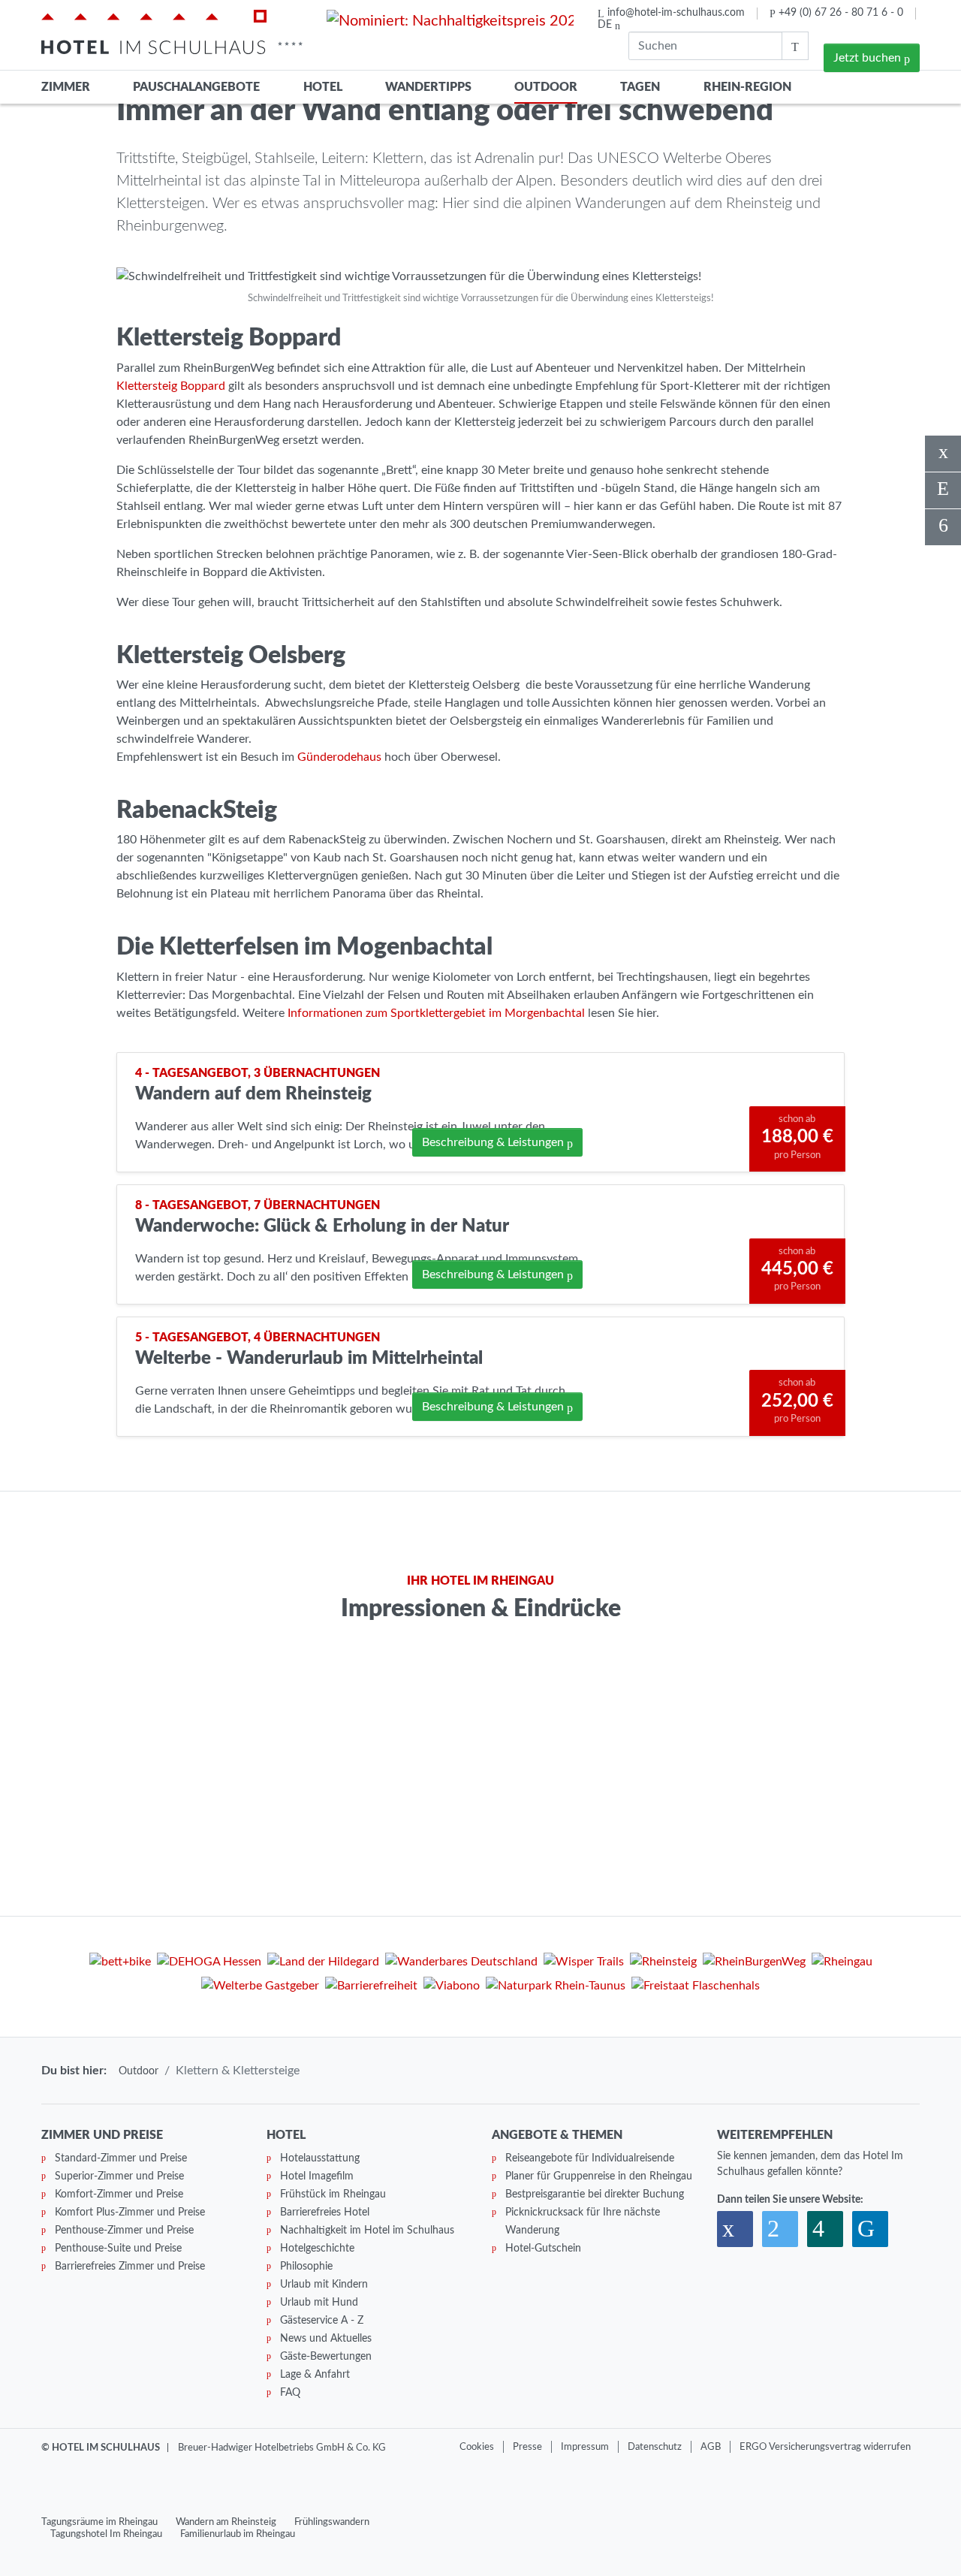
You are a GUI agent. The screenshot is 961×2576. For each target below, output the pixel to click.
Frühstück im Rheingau (333, 2194)
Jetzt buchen (869, 58)
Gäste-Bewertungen (326, 2357)
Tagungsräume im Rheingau (99, 2522)
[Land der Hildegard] (323, 1964)
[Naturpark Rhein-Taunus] (556, 1988)
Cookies (477, 2447)
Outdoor (546, 87)
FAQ (290, 2393)
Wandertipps (428, 87)
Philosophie (306, 2267)
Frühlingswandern (332, 2522)
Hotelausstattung (320, 2158)
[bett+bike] (120, 1964)
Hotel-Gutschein (543, 2249)
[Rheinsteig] (663, 1964)
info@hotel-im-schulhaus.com (676, 13)
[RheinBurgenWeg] (754, 1964)
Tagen (640, 87)
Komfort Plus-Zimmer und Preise (130, 2213)
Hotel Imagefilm (317, 2176)
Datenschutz (655, 2447)
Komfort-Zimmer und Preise (119, 2194)
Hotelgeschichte (317, 2249)
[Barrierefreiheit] (371, 1988)
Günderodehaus (339, 757)
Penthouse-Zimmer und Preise (124, 2231)
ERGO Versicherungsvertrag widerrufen (825, 2447)
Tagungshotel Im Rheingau (106, 2534)
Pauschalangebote (196, 87)
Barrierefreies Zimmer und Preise (130, 2267)
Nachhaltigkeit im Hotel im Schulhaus (367, 2231)
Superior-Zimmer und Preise (119, 2176)
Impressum (585, 2447)
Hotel (323, 87)
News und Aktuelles (326, 2339)
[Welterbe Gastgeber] (260, 1988)
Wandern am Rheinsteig (226, 2522)
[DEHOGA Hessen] (209, 1964)
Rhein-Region (747, 87)
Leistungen (493, 1142)
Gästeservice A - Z (322, 2321)
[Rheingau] (842, 1964)
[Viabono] (452, 1988)
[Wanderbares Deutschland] (461, 1964)
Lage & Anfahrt (315, 2375)
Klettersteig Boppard (171, 386)
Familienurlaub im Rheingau (238, 2534)
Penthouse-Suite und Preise (118, 2249)
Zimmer (66, 87)
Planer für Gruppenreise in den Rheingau (599, 2176)
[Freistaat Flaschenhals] (696, 1988)
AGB (711, 2447)
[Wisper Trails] (584, 1964)
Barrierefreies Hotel (325, 2213)
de (606, 25)
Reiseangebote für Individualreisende (590, 2158)
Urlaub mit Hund (319, 2303)
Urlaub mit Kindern (324, 2285)
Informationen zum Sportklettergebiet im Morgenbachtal (436, 1013)
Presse (527, 2447)
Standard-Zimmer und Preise (121, 2158)
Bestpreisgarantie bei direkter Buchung (595, 2194)
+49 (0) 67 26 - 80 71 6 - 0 (841, 13)
